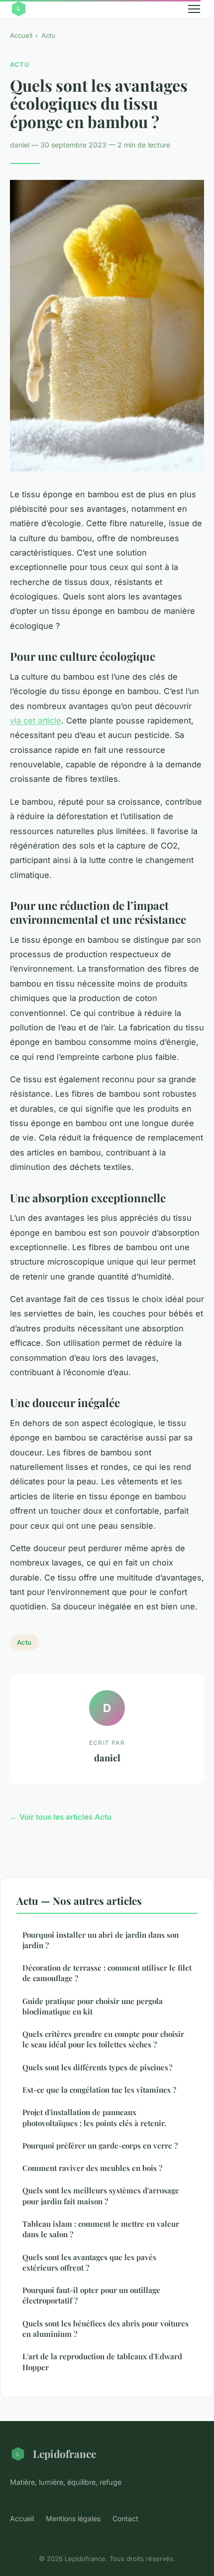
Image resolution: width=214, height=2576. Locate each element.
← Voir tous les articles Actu (61, 1817)
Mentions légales (73, 2518)
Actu (48, 35)
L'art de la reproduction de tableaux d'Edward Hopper (102, 2361)
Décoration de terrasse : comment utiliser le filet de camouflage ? (107, 1973)
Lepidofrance (64, 2453)
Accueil (21, 35)
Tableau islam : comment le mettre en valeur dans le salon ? (101, 2229)
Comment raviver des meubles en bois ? (92, 2168)
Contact (125, 2518)
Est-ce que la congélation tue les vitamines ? (99, 2090)
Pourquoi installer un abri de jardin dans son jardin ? (101, 1940)
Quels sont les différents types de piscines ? (97, 2067)
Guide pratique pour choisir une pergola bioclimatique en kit (93, 2006)
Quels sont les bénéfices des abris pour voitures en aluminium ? (106, 2329)
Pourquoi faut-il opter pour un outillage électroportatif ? (91, 2295)
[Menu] (194, 9)
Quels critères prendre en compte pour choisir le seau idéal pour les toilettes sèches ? (103, 2039)
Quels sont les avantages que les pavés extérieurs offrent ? (89, 2262)
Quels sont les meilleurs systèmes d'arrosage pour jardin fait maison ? (101, 2196)
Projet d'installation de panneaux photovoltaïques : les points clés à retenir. (94, 2117)
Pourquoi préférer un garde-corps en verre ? (100, 2146)
